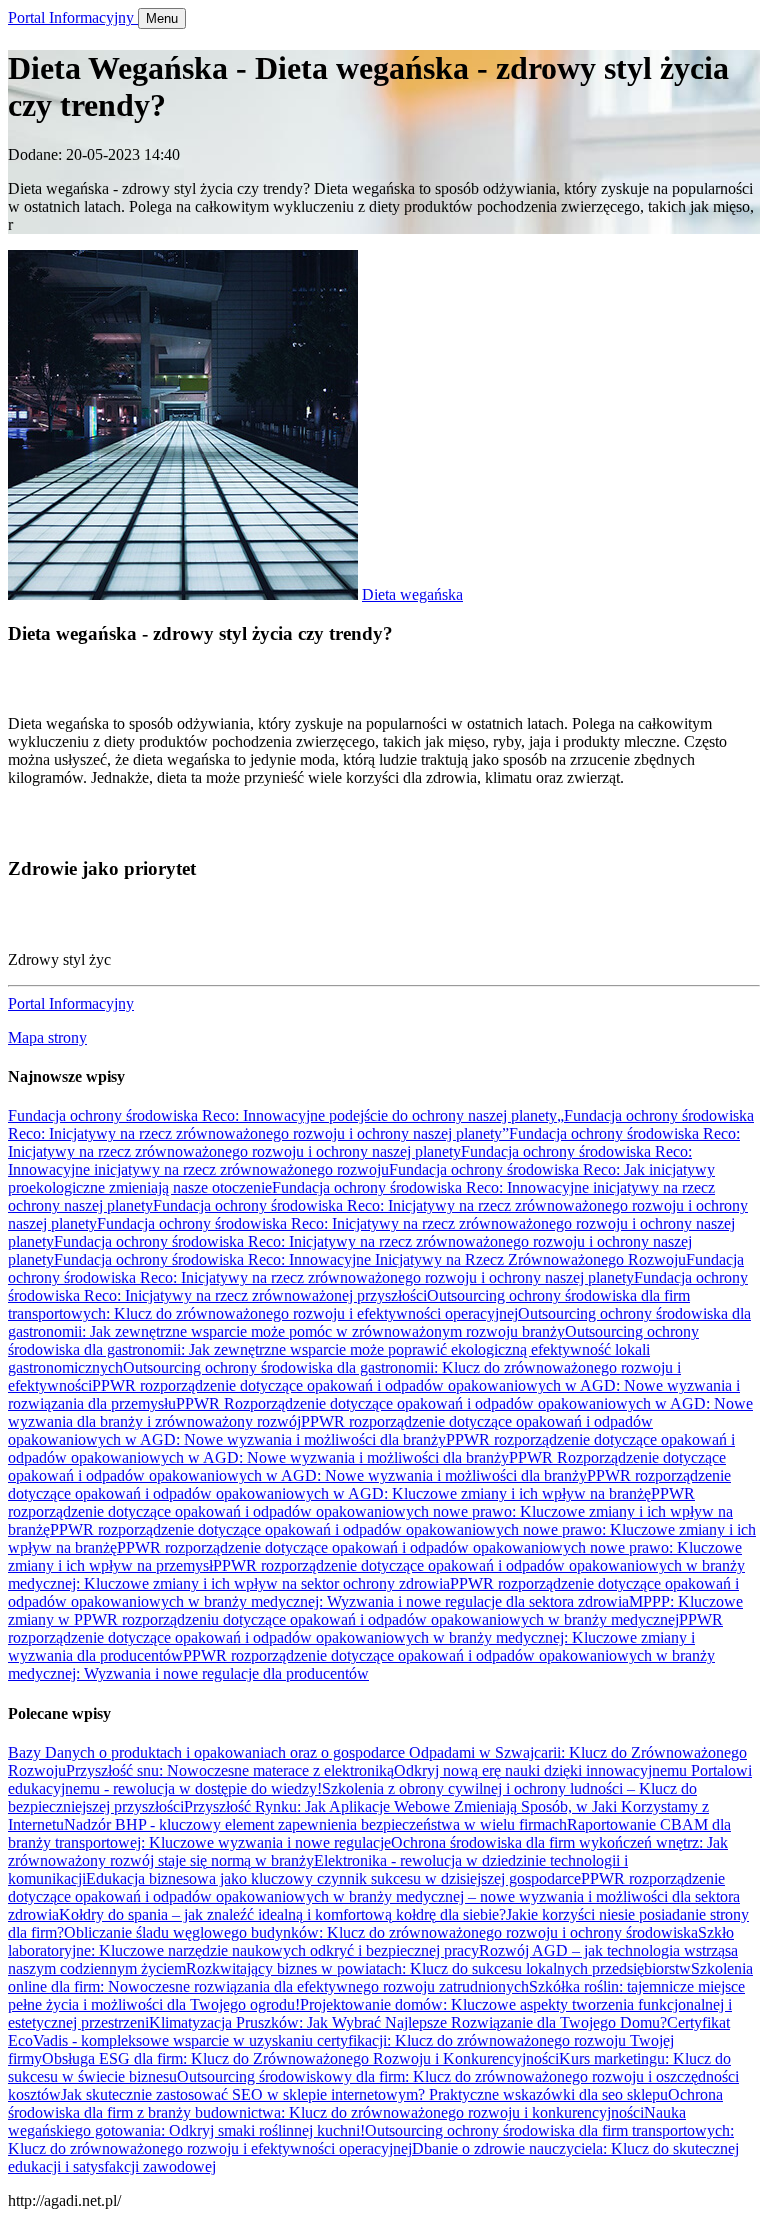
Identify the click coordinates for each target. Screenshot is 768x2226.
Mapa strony (47, 1037)
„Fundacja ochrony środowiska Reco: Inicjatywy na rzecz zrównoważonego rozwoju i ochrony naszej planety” (381, 1124)
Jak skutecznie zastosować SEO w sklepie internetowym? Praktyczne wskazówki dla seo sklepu (364, 2094)
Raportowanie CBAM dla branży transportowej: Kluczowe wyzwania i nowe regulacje (369, 1833)
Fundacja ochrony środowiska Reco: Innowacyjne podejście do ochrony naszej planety (282, 1115)
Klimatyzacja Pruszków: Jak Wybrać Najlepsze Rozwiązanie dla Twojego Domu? (408, 2022)
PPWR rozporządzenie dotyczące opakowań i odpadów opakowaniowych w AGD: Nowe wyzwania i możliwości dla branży (330, 1430)
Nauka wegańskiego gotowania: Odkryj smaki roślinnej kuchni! (347, 2121)
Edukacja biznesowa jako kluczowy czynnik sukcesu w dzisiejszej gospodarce (333, 1878)
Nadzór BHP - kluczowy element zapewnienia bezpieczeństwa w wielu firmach (315, 1824)
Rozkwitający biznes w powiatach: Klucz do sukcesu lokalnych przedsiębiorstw (438, 1968)
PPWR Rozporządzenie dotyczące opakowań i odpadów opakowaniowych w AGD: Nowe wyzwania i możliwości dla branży (367, 1466)
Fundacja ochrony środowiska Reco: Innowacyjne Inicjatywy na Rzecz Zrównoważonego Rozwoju (370, 1259)
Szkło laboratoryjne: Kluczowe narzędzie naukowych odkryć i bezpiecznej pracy (371, 1941)
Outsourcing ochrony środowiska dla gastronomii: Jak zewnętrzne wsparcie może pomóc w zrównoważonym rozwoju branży (379, 1322)
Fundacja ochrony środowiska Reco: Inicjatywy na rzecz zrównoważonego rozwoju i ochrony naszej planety (374, 1142)
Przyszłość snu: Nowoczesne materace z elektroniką (230, 1770)
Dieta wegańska (412, 594)
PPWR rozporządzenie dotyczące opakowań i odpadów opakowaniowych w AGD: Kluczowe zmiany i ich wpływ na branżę (369, 1484)
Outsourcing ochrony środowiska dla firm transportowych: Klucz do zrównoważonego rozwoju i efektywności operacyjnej (349, 1304)
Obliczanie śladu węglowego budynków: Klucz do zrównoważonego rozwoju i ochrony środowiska (381, 1932)
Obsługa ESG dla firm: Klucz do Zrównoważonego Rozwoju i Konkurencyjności (300, 2058)
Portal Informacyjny (73, 17)
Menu (162, 18)
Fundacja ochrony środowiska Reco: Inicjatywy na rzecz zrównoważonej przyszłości (378, 1286)
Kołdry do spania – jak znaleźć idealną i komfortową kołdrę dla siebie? (282, 1914)
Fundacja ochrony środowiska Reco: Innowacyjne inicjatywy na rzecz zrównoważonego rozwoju (350, 1160)
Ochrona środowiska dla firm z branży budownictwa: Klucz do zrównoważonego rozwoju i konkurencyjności (365, 2103)
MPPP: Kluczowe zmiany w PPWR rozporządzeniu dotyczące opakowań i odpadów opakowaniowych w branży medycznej (375, 1610)
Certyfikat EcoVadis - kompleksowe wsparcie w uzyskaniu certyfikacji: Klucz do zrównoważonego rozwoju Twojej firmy (369, 2040)
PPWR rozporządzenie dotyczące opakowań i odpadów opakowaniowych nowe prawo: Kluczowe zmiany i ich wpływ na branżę (370, 1511)
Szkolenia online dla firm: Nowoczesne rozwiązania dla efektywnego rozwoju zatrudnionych (380, 1977)
